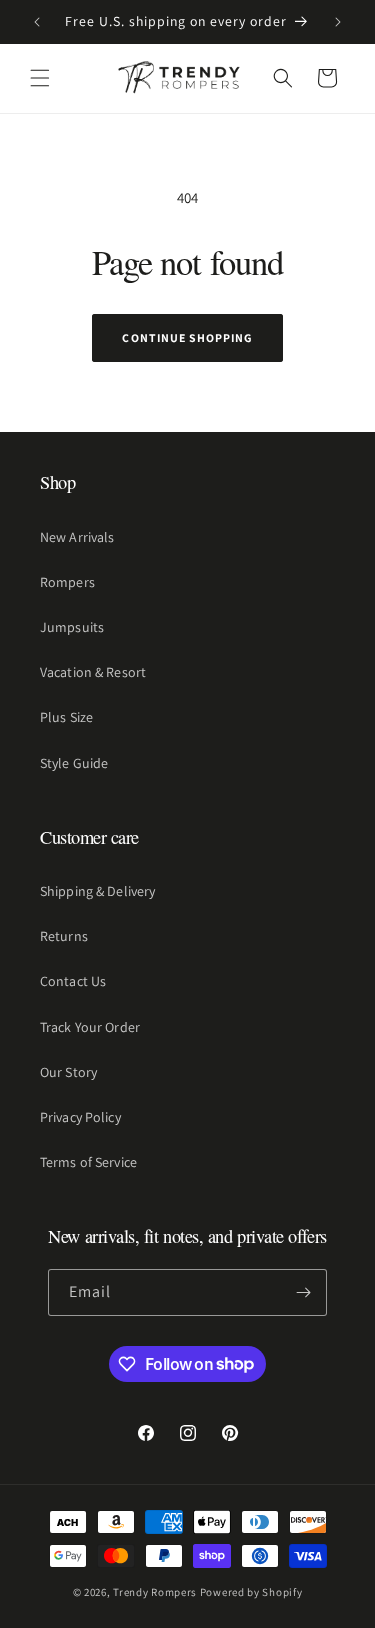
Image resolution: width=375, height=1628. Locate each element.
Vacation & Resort (93, 672)
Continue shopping (187, 337)
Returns (64, 936)
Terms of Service (88, 1162)
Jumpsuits (72, 627)
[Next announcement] (338, 22)
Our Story (68, 1072)
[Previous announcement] (37, 22)
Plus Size (66, 717)
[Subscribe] (304, 1292)
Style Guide (74, 763)
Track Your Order (90, 1027)
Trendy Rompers (155, 1592)
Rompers (67, 582)
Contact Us (73, 981)
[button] (40, 78)
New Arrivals (77, 537)
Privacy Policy (80, 1117)
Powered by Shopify (251, 1592)
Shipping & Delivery (97, 891)
